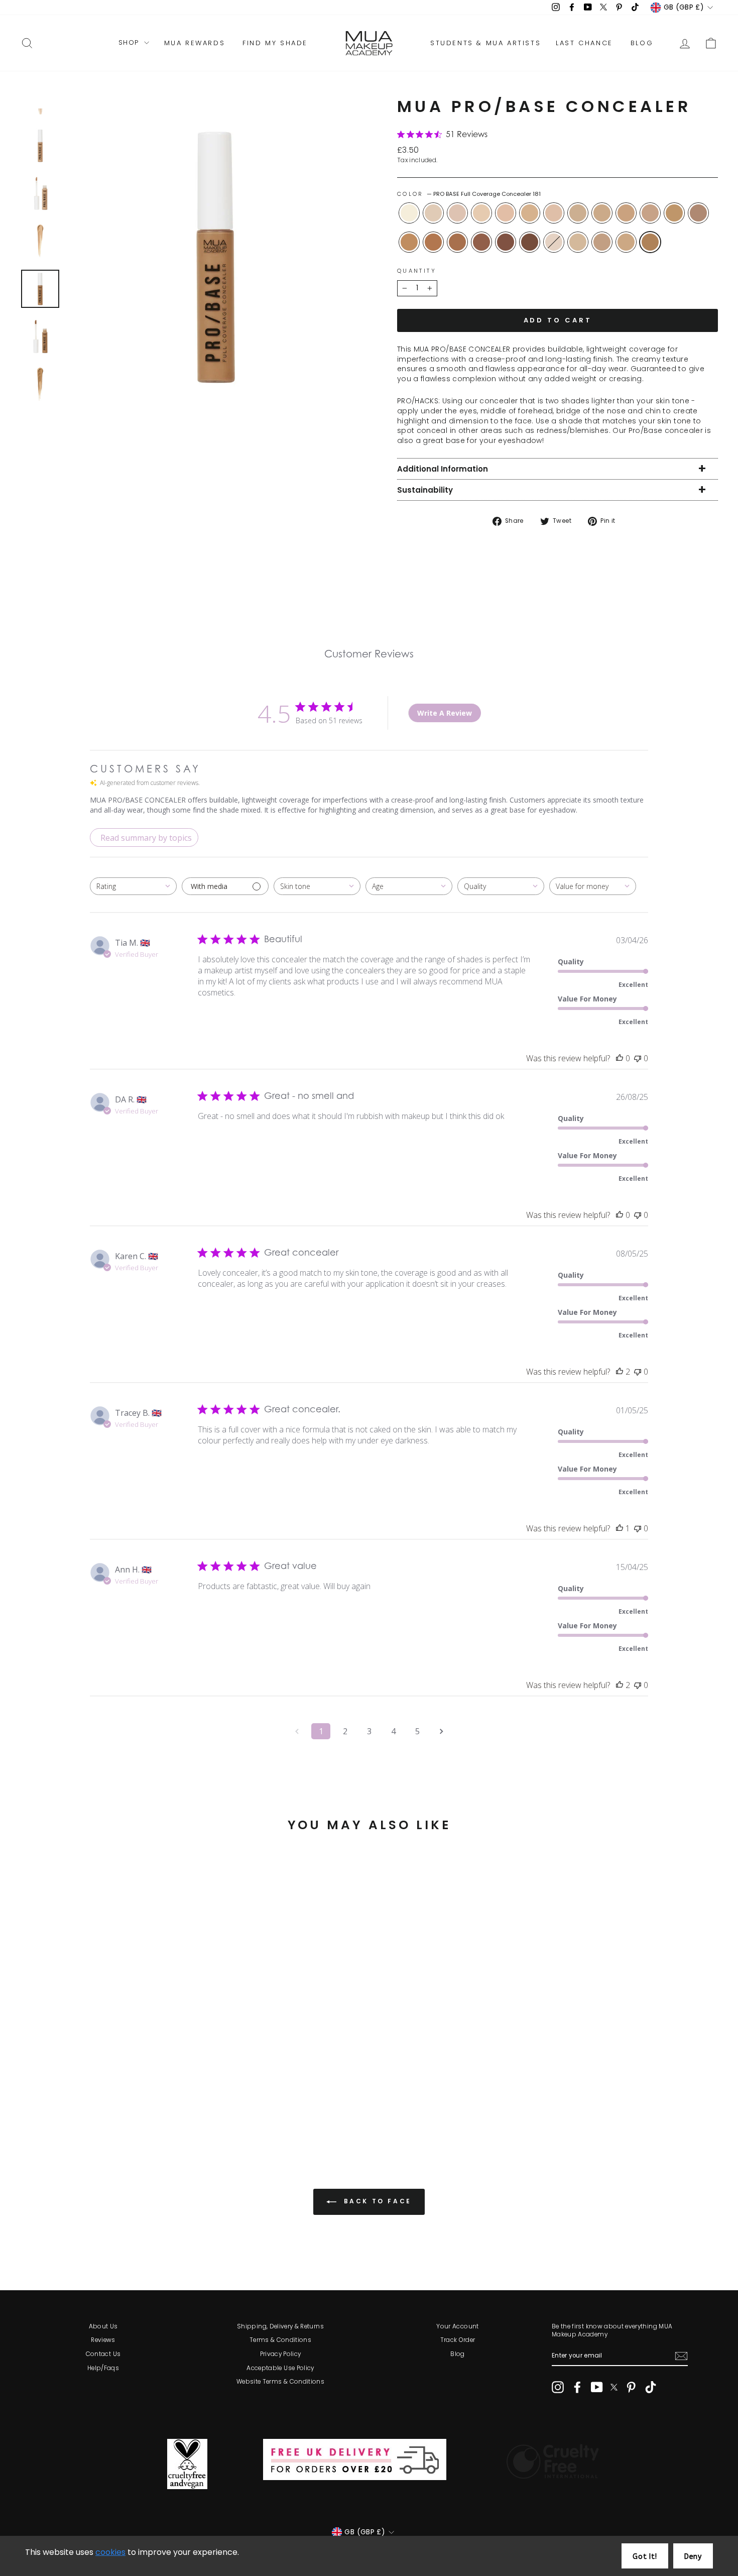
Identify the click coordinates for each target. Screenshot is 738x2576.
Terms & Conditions (280, 2340)
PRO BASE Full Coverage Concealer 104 (457, 213)
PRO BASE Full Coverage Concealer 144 (602, 213)
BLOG (642, 43)
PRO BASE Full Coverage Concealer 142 (578, 213)
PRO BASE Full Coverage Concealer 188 (506, 242)
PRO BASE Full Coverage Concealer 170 (674, 213)
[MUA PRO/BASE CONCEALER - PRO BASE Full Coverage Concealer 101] (124, 2104)
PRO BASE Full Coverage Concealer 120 (506, 213)
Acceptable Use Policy (280, 2368)
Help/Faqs (103, 2368)
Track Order (458, 2340)
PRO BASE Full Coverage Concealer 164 (626, 242)
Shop (130, 43)
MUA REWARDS (195, 43)
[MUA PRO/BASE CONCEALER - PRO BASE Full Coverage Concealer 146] (137, 2104)
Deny (693, 2557)
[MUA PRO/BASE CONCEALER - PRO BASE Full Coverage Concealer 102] (42, 2093)
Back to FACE (376, 2201)
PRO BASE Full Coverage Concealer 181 (650, 242)
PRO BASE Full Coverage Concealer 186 (481, 242)
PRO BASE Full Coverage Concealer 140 (554, 213)
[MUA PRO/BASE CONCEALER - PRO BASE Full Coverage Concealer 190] (110, 2104)
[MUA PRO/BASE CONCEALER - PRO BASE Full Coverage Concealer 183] (56, 2104)
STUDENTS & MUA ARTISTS (485, 43)
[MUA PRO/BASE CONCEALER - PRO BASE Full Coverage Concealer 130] (97, 2093)
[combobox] (133, 886)
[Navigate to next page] (441, 1731)
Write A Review (445, 713)
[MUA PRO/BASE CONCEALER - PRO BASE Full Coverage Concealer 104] (56, 2093)
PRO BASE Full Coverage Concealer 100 (409, 213)
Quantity (417, 271)
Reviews (103, 2340)
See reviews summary (72, 2063)
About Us (103, 2326)
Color (469, 194)
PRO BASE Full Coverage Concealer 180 (698, 213)
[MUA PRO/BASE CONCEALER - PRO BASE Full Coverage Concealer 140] (110, 2093)
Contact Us (103, 2354)
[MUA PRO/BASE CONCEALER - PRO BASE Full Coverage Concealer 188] (97, 2104)
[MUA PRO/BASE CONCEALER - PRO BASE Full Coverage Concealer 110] (70, 2093)
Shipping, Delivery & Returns (280, 2326)
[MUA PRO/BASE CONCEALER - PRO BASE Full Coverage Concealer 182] (42, 2104)
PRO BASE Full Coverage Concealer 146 (578, 242)
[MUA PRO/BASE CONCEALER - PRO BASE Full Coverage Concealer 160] (151, 2104)
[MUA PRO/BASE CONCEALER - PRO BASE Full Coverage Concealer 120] (83, 2093)
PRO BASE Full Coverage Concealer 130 (530, 213)
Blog (457, 2354)
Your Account (457, 2326)
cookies (110, 2552)
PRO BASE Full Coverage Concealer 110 (481, 213)
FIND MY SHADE (275, 43)
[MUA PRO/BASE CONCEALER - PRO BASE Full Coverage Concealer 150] (151, 2093)
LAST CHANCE (584, 43)
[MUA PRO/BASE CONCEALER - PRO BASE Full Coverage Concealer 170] (178, 2093)
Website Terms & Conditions (280, 2382)
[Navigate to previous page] (297, 1731)
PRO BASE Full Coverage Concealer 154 (650, 213)
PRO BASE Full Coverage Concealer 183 (433, 242)
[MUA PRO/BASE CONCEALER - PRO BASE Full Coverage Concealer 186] (83, 2104)
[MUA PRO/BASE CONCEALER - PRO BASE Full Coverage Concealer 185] (70, 2104)
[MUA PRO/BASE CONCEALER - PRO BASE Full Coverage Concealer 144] (137, 2093)
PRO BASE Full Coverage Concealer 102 (433, 213)
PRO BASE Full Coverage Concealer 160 (602, 242)
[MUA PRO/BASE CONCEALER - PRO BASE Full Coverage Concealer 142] (124, 2093)
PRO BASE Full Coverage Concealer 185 (457, 242)
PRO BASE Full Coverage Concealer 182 (409, 242)
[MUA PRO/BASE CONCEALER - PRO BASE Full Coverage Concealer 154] (164, 2093)
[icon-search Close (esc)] (216, 256)
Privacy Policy (281, 2354)
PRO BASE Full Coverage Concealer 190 (530, 242)
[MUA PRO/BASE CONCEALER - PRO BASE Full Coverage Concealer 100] (29, 2093)
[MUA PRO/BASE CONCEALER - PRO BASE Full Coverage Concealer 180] (29, 2104)
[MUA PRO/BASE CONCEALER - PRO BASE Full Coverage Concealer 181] (178, 2104)
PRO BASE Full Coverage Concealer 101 (554, 242)
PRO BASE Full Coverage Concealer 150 (626, 213)
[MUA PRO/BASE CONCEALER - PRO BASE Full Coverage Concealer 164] (164, 2104)
